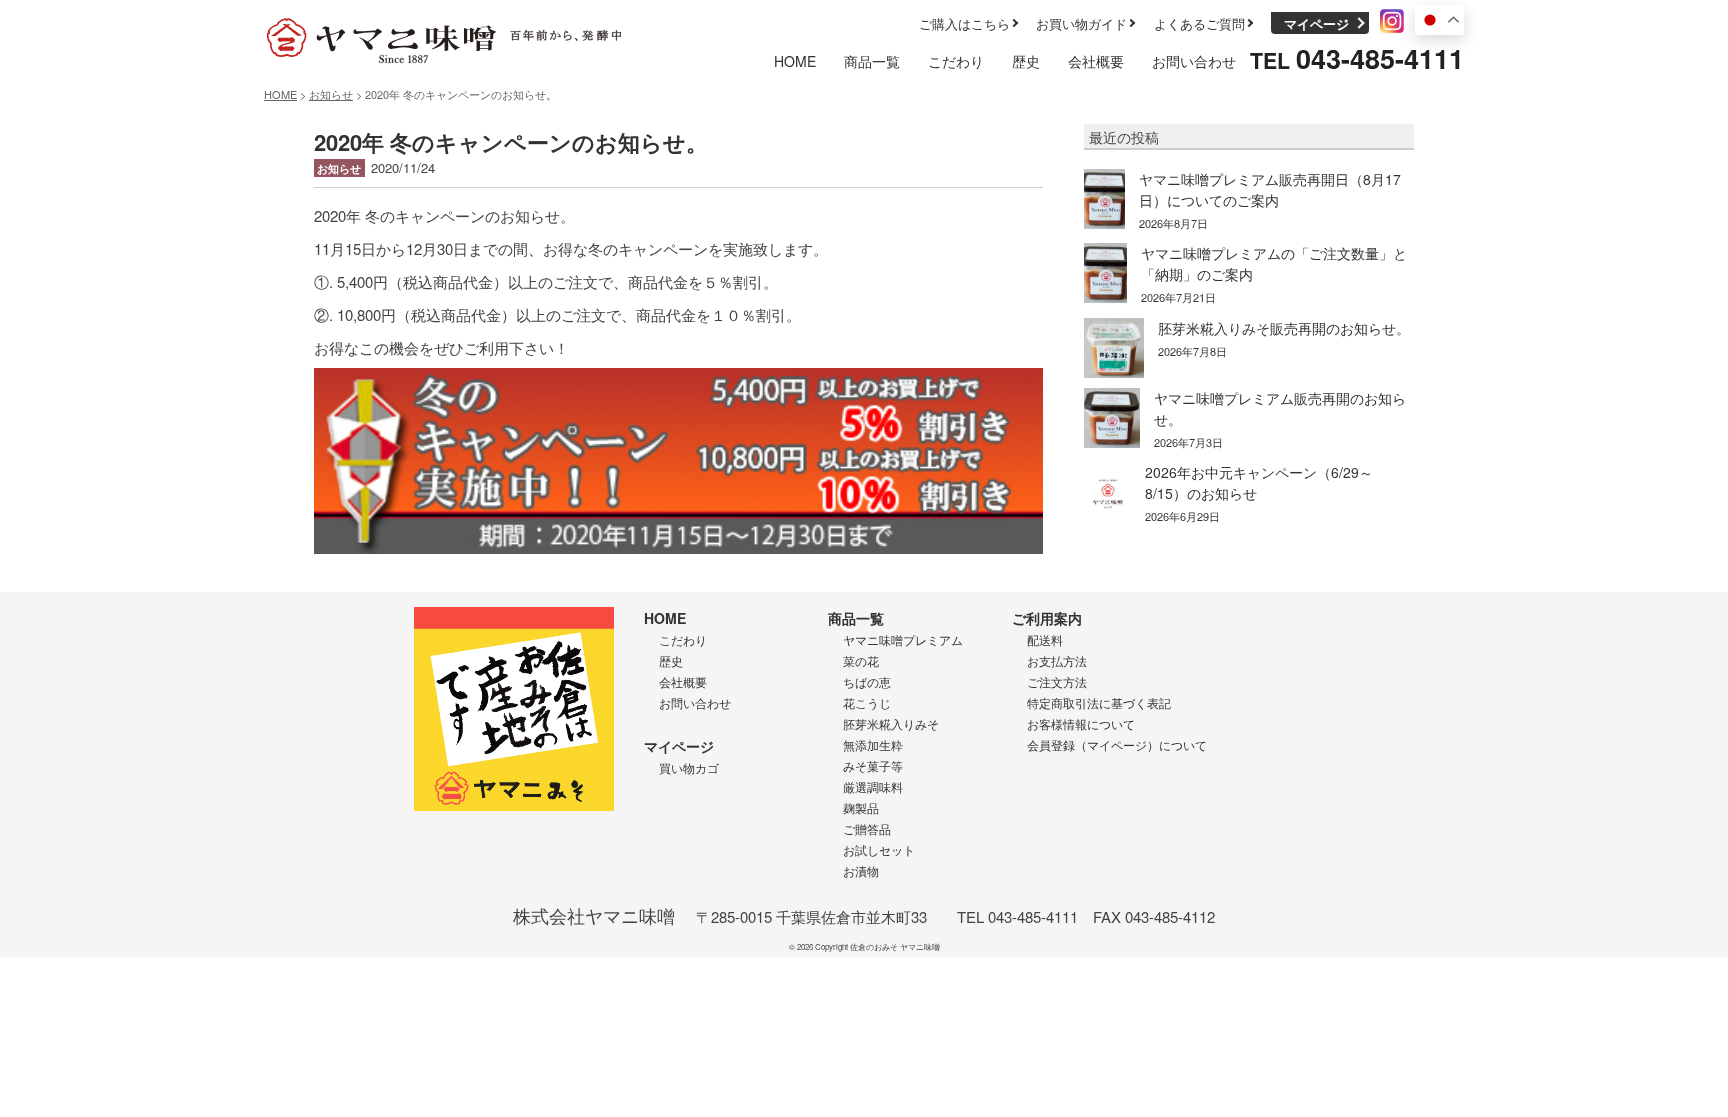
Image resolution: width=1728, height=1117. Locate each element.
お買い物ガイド (1081, 23)
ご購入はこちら (964, 23)
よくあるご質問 (1199, 23)
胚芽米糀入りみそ (891, 723)
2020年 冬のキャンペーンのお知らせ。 (511, 142)
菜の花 (861, 660)
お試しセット (879, 849)
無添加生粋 (873, 744)
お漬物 (861, 870)
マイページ (1316, 23)
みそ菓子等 (873, 765)
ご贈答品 (867, 828)
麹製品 (861, 807)
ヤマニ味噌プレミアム (903, 639)
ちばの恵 (867, 681)
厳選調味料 (873, 786)
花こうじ (867, 702)
